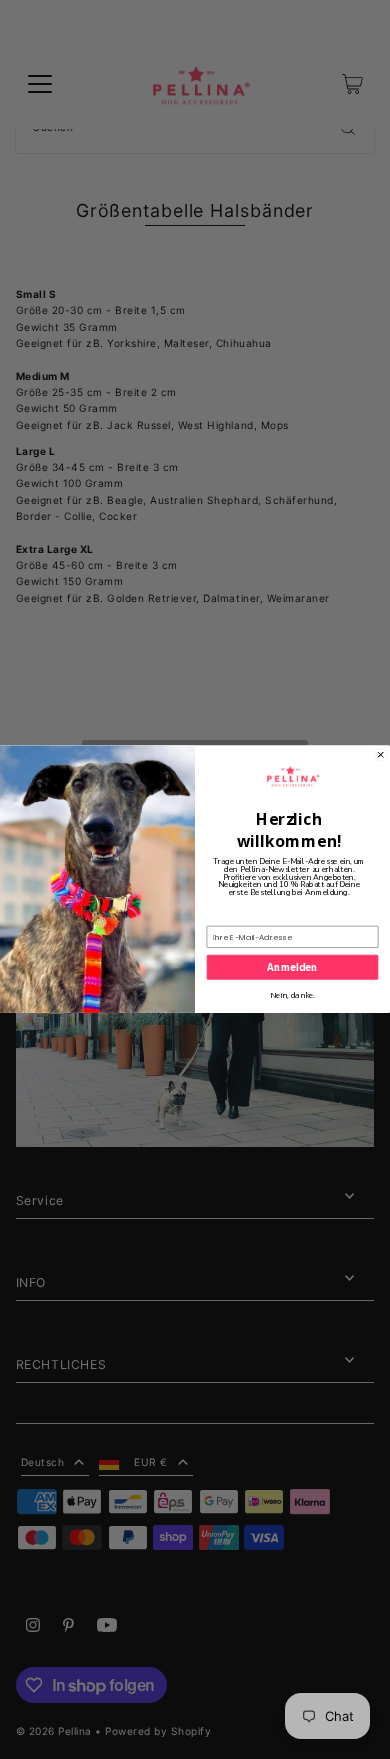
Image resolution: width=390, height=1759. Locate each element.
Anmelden (292, 967)
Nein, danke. (293, 996)
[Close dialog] (380, 755)
